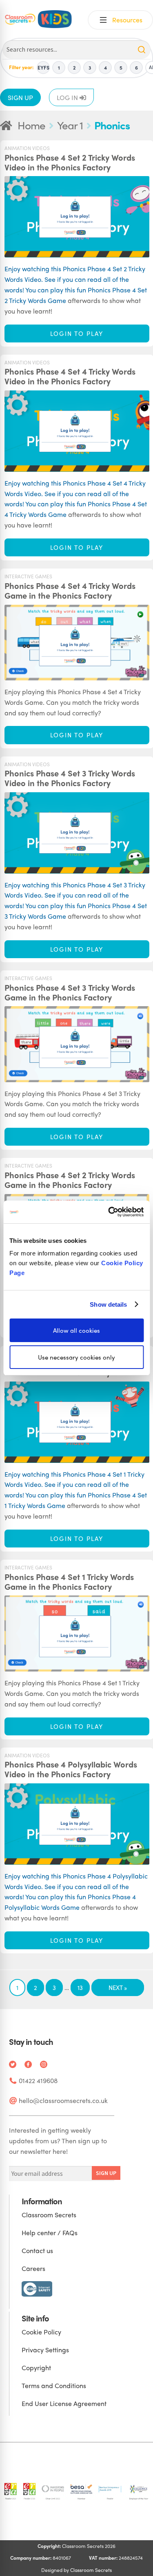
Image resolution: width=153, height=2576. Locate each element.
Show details (108, 1304)
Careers (33, 2268)
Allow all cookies (76, 1330)
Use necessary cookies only (76, 1357)
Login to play (77, 333)
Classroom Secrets (49, 2215)
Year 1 (70, 125)
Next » (118, 1988)
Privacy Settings (45, 2350)
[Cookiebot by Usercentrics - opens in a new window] (109, 1212)
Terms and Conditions (54, 2385)
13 (80, 1988)
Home (31, 125)
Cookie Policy (41, 2332)
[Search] (142, 50)
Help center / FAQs (50, 2233)
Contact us (37, 2250)
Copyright (36, 2368)
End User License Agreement (64, 2403)
